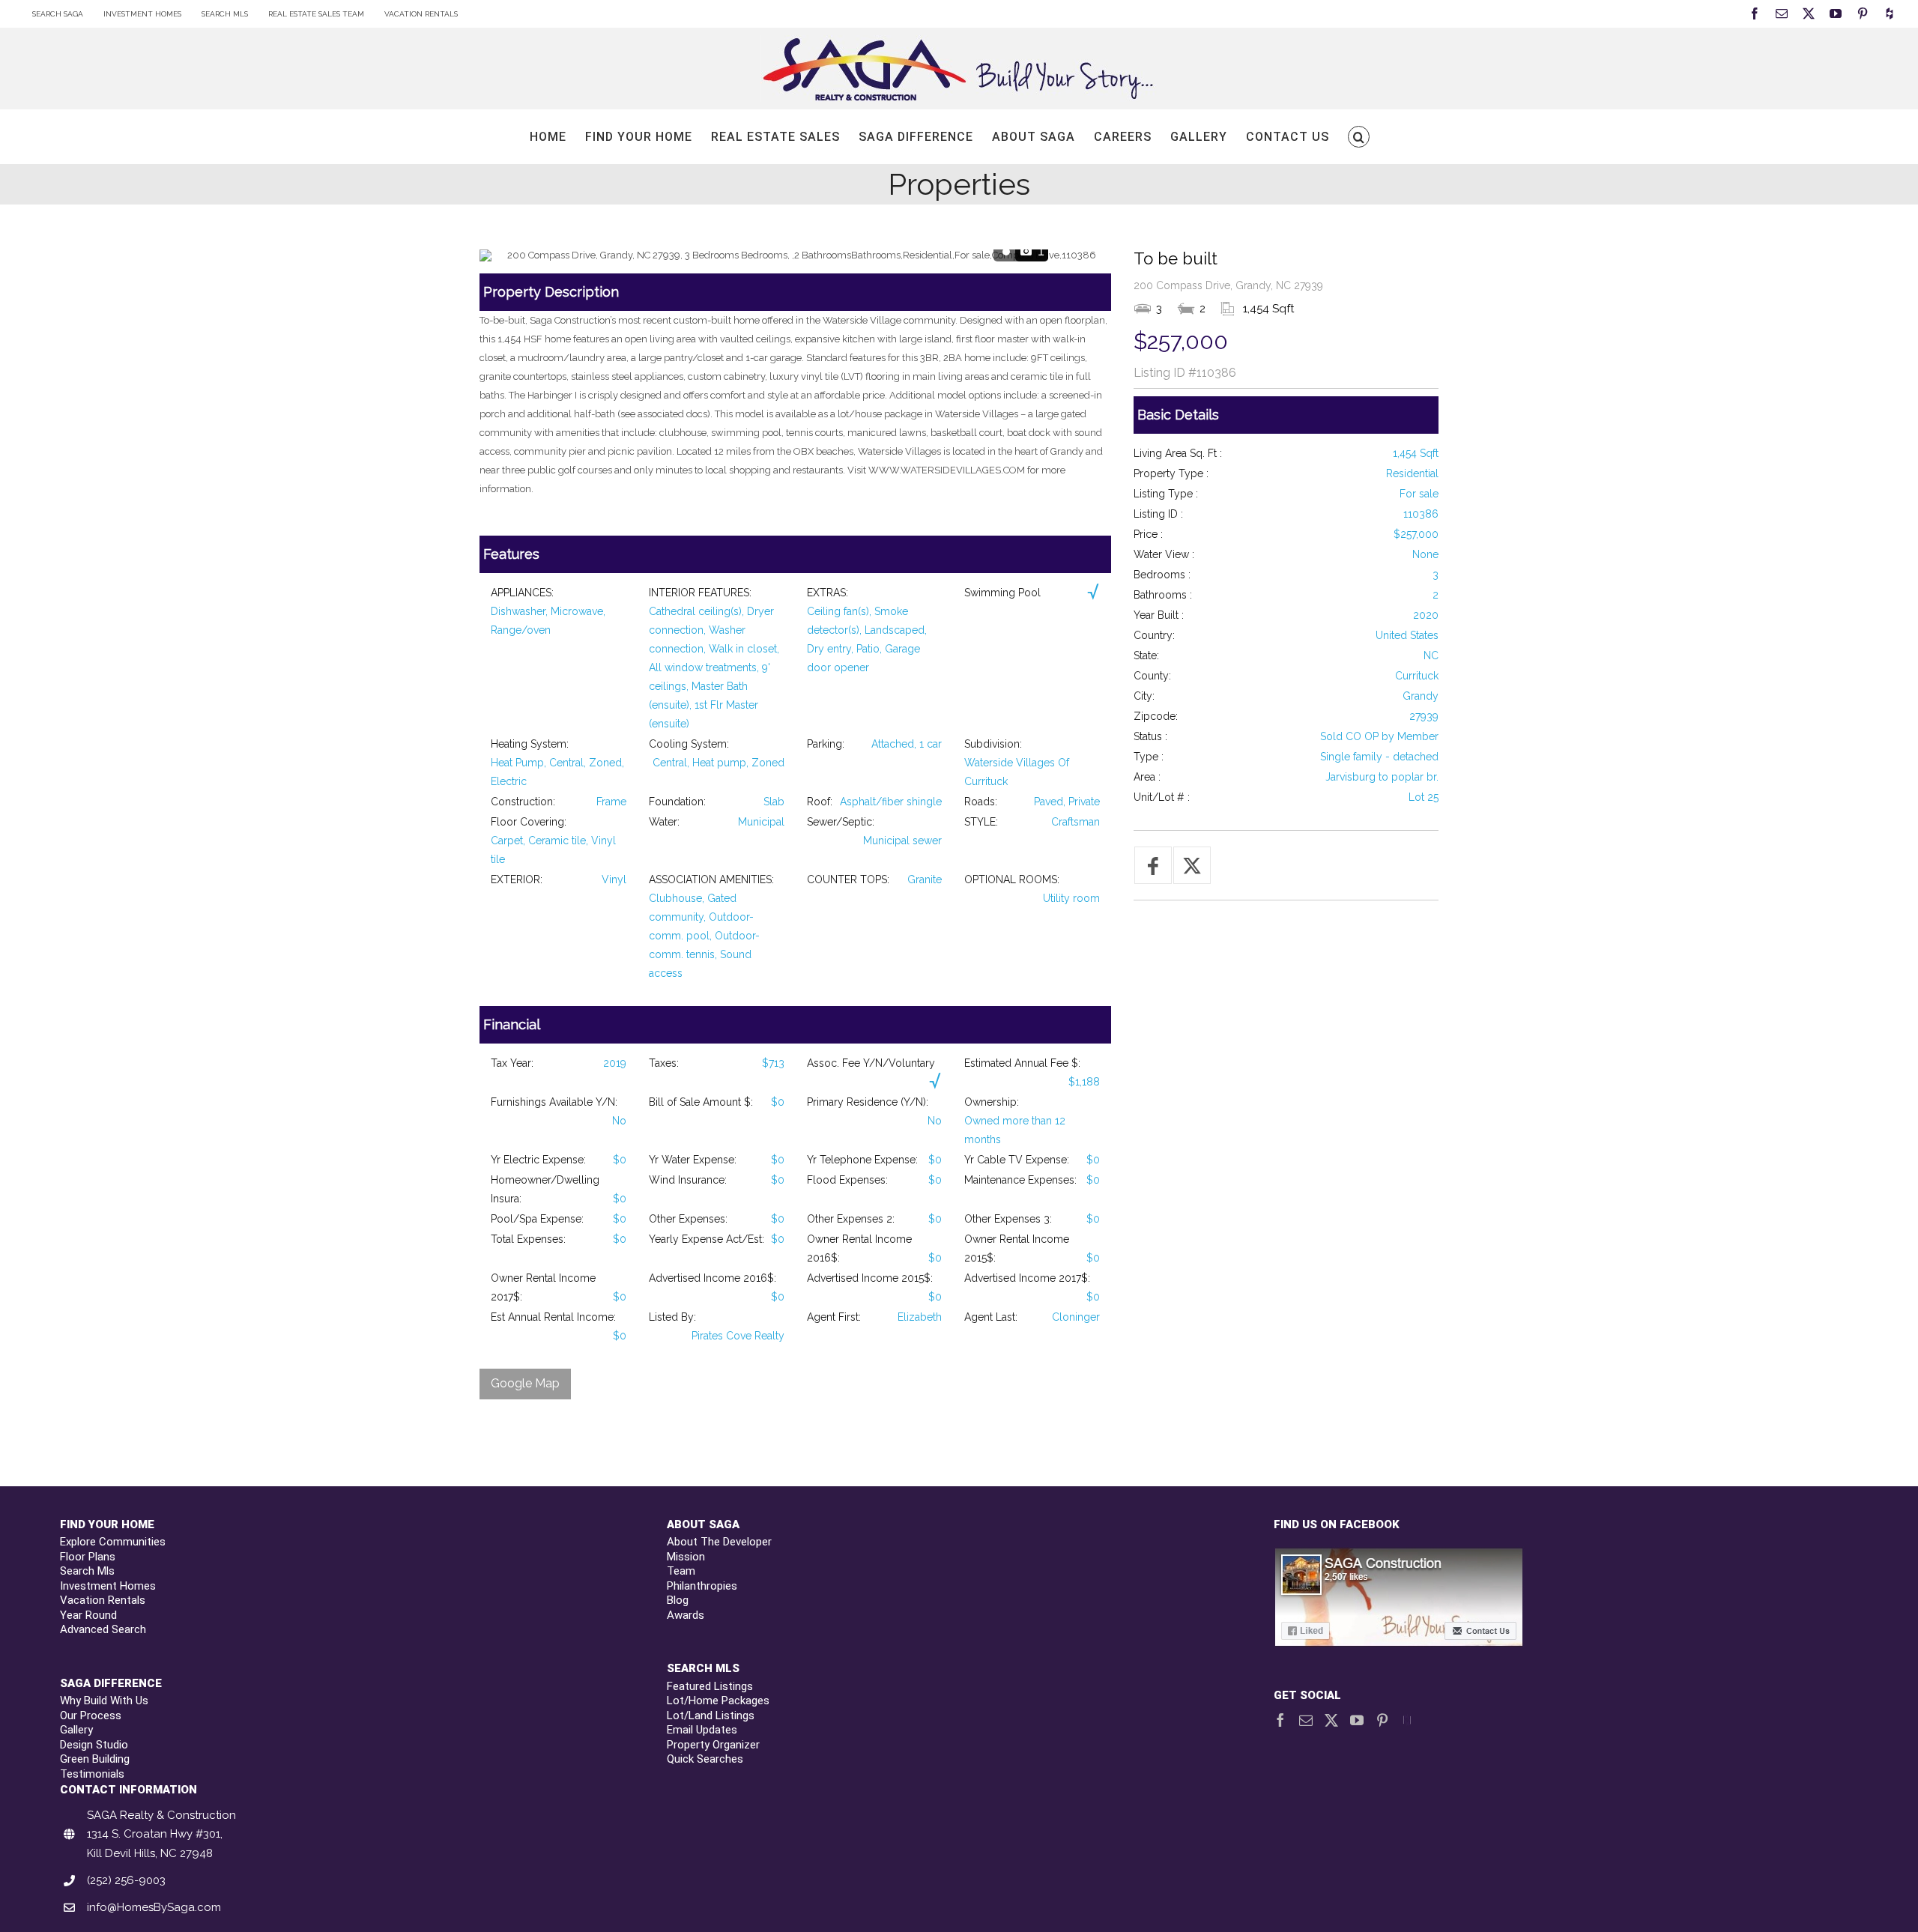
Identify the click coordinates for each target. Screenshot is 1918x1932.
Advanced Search (103, 1629)
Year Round (88, 1615)
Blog (678, 1600)
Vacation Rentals (103, 1600)
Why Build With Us (104, 1701)
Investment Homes (108, 1586)
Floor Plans (88, 1557)
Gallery (76, 1730)
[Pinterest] (1382, 1720)
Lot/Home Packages (718, 1701)
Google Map (525, 1383)
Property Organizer (713, 1745)
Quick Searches (705, 1759)
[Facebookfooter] (1400, 1555)
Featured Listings (710, 1686)
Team (681, 1571)
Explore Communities (113, 1542)
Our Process (91, 1716)
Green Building (95, 1759)
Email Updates (702, 1730)
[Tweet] (1192, 865)
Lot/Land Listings (711, 1716)
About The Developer (719, 1542)
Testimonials (92, 1774)
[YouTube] (1357, 1720)
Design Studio (94, 1745)
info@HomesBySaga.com (154, 1907)
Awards (686, 1615)
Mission (686, 1557)
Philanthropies (702, 1586)
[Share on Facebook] (1153, 865)
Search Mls (87, 1571)
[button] (1359, 137)
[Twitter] (1331, 1720)
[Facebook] (1280, 1720)
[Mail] (1306, 1720)
